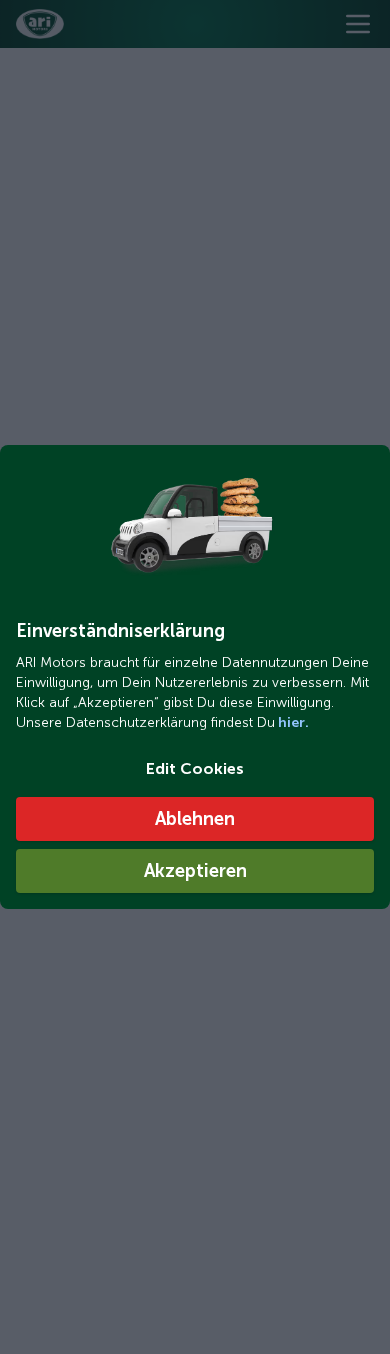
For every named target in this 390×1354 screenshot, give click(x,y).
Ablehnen (195, 819)
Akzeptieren (195, 871)
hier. (292, 722)
